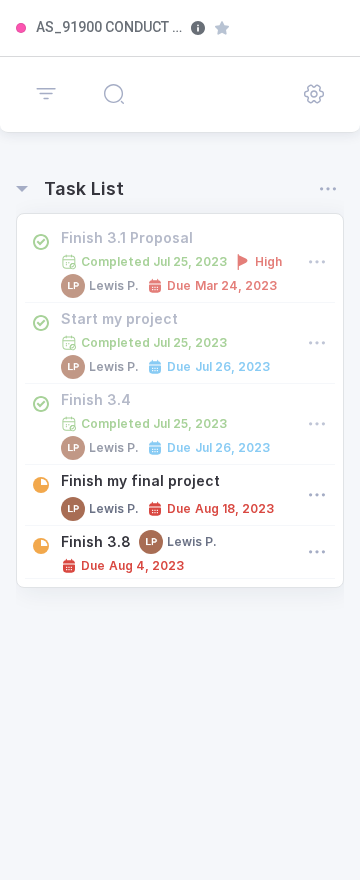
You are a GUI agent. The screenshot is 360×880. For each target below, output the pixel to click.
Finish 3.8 (96, 541)
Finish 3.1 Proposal (127, 237)
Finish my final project (140, 480)
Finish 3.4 (96, 399)
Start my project (119, 318)
